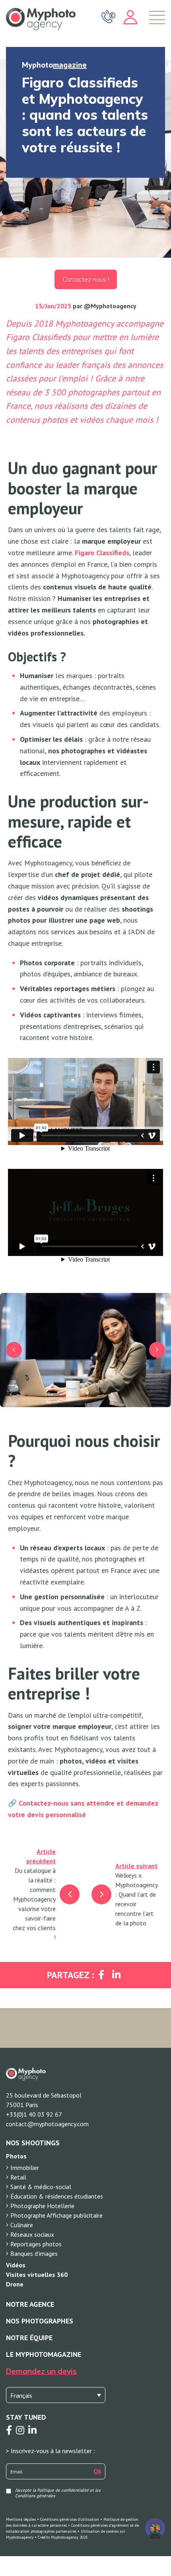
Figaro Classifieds (102, 553)
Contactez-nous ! (86, 279)
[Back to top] (159, 2544)
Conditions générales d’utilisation (70, 2519)
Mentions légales (21, 2519)
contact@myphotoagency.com (47, 2124)
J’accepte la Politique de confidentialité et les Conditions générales (58, 2493)
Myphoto (54, 65)
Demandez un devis (41, 2371)
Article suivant (136, 1866)
